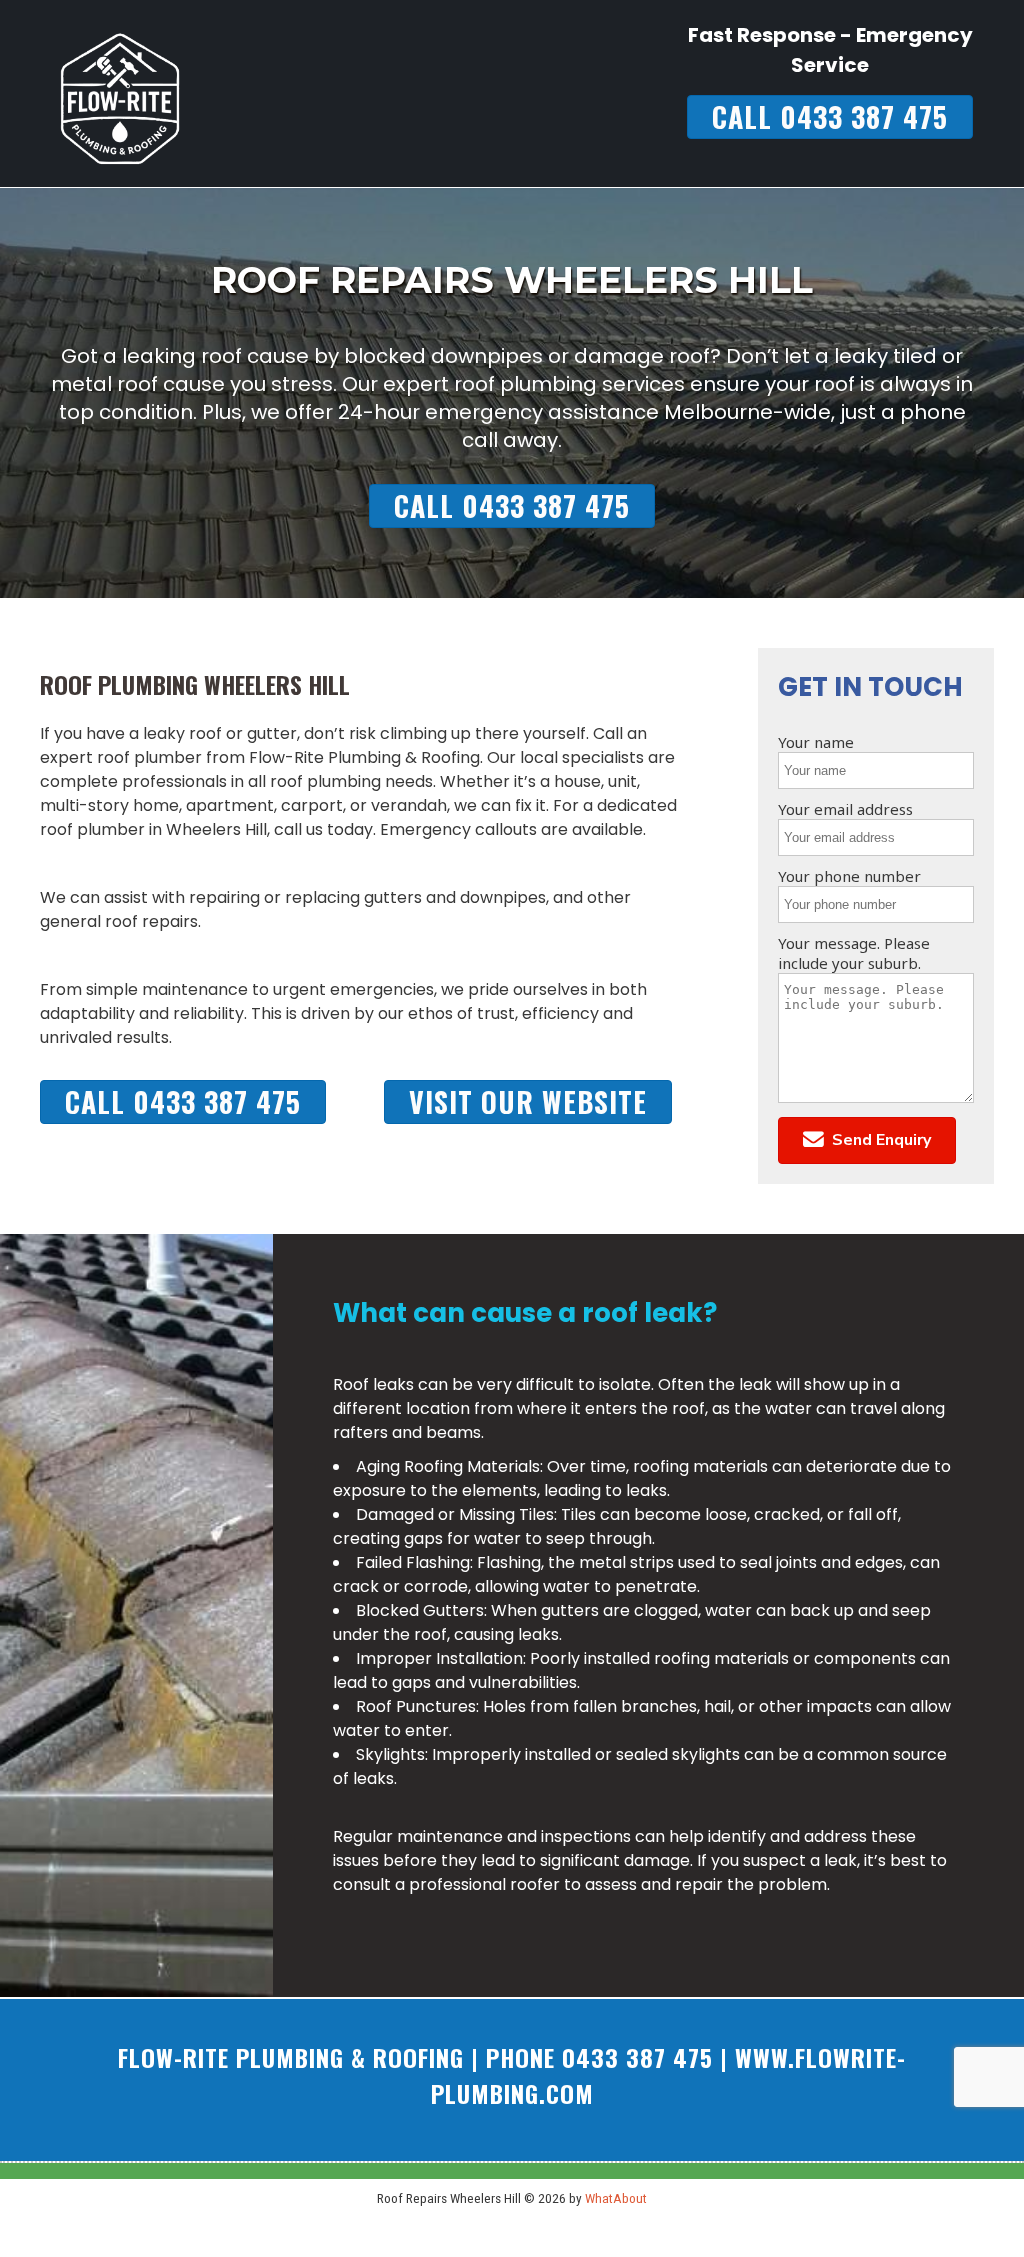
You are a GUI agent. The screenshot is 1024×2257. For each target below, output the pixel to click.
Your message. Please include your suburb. (854, 953)
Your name (816, 742)
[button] (867, 1140)
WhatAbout (616, 2198)
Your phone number (849, 876)
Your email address (845, 809)
